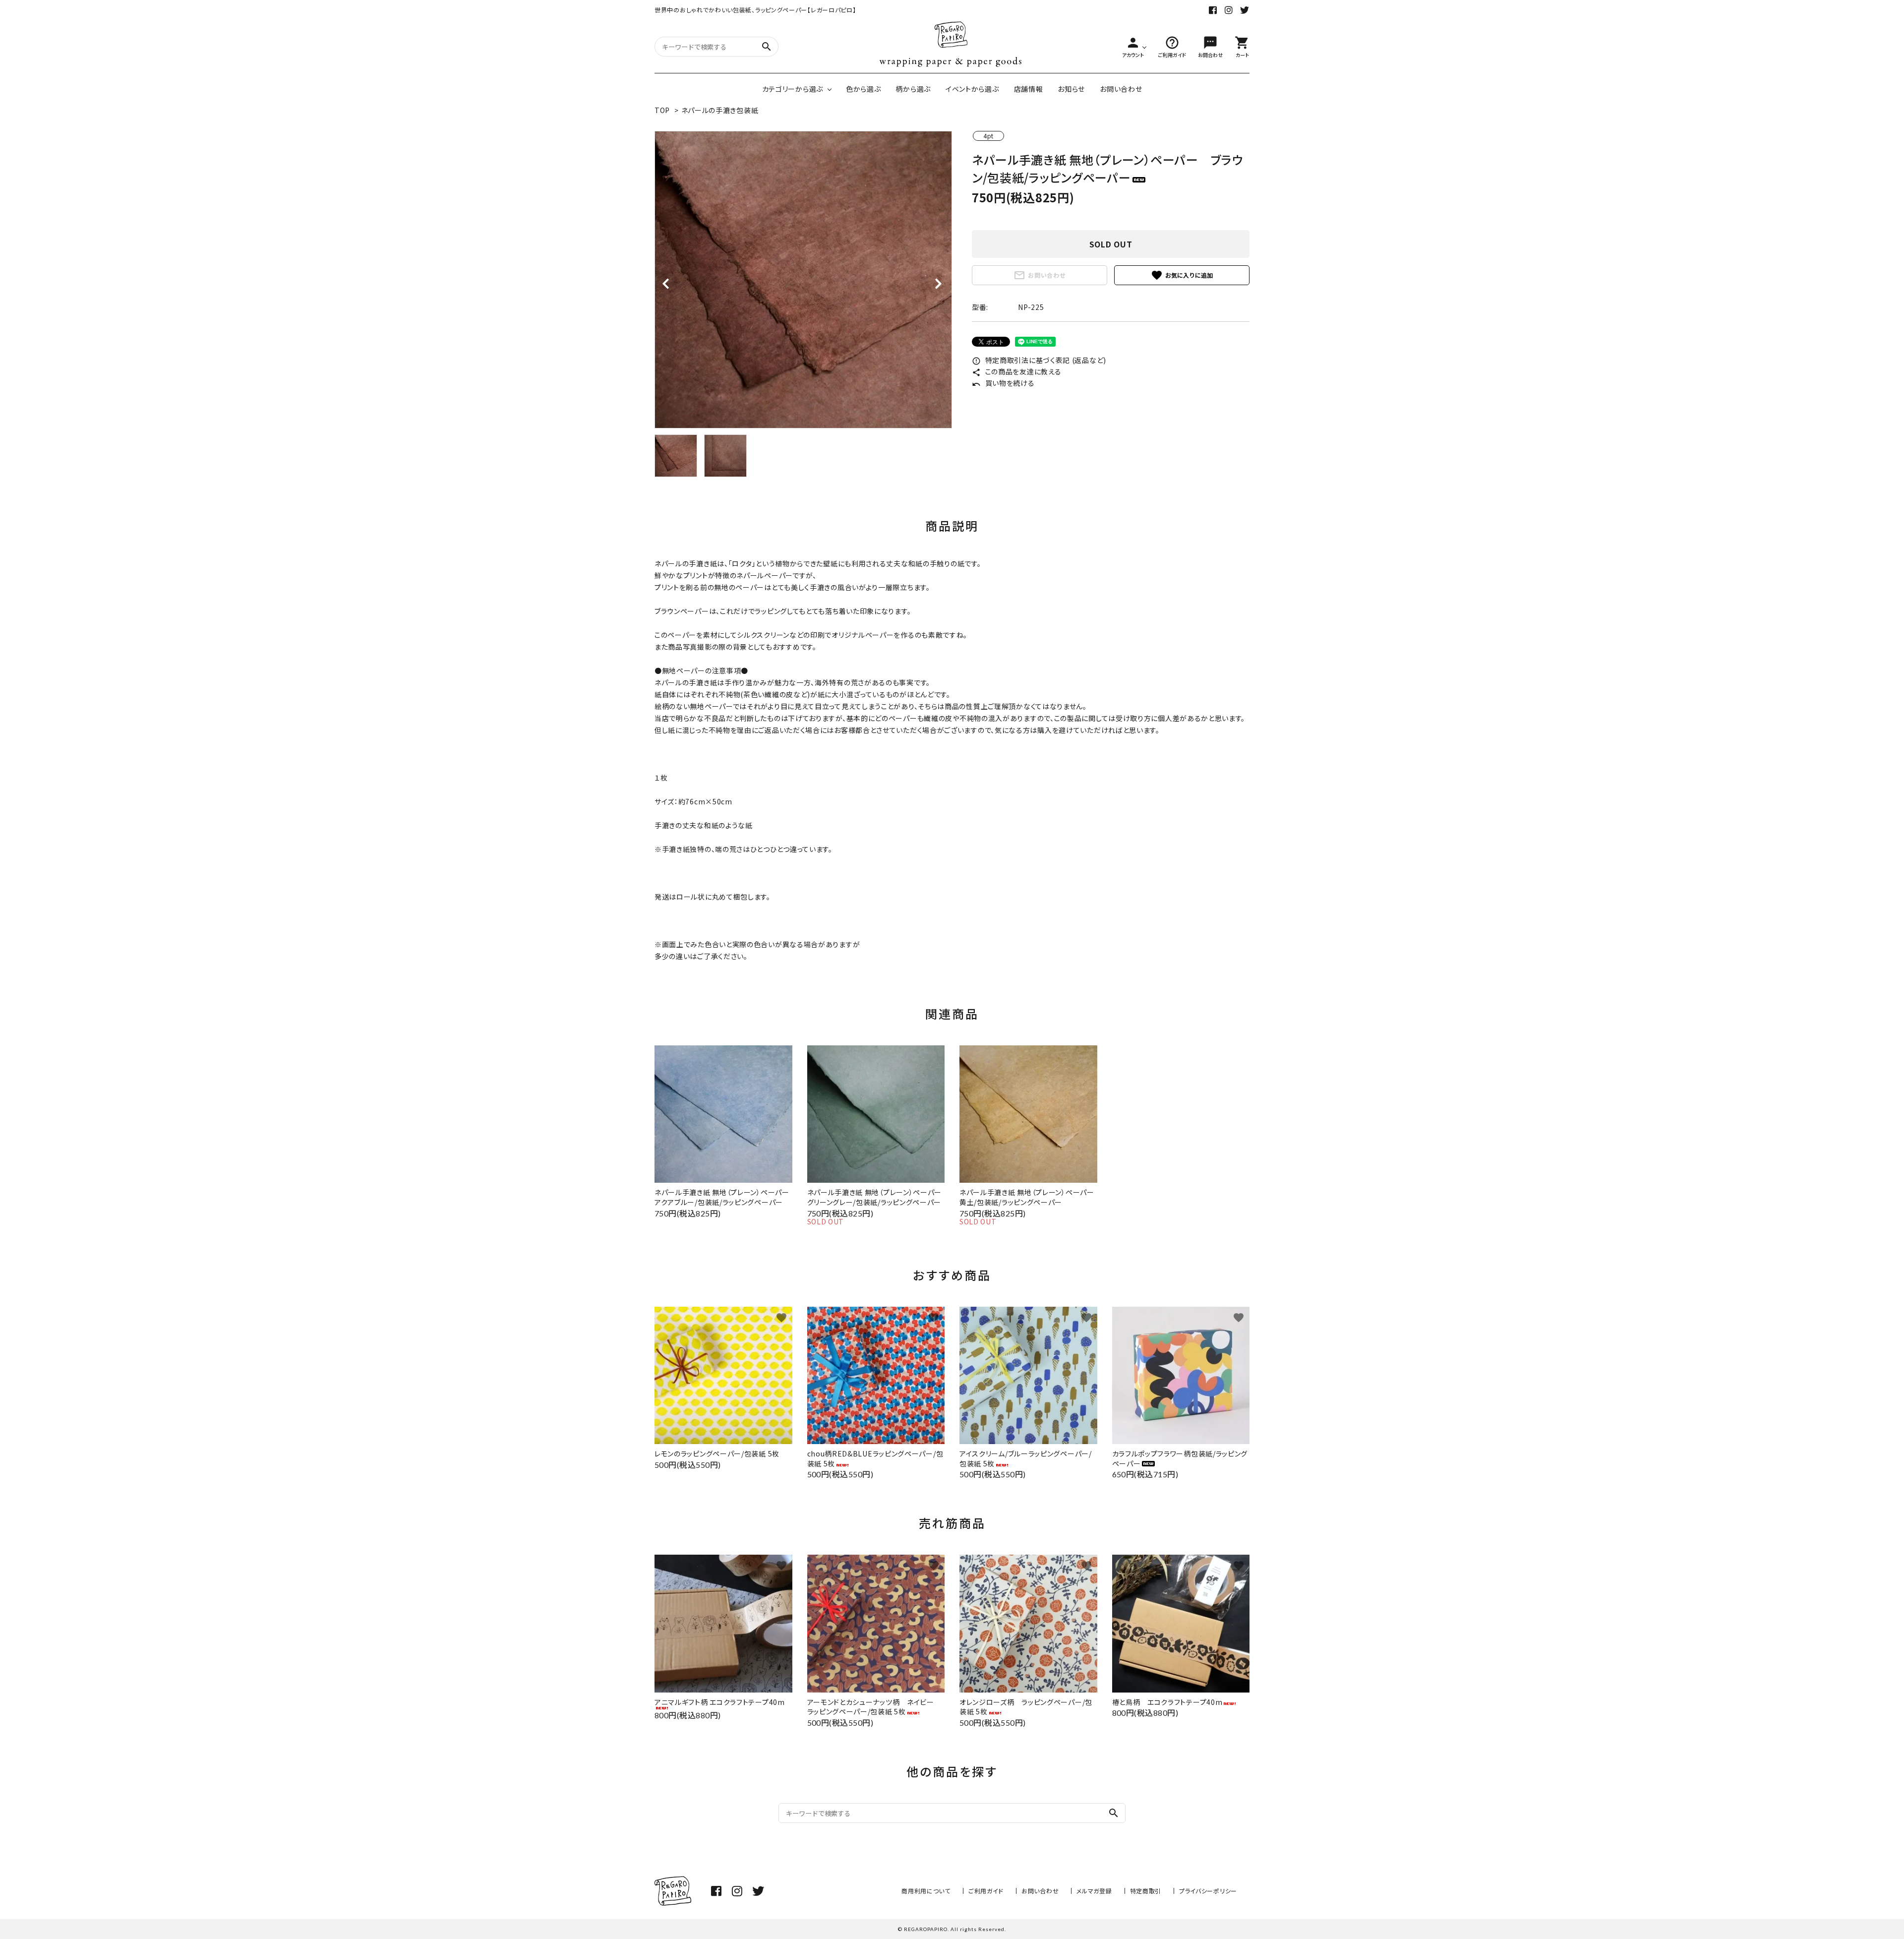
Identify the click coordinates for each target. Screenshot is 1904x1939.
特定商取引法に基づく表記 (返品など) (1039, 360)
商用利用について (926, 1891)
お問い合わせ (1121, 89)
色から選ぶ (863, 89)
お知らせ (1071, 89)
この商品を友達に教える (1016, 371)
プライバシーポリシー (1208, 1891)
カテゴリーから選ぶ (793, 89)
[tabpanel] (803, 280)
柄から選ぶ (913, 89)
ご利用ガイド (986, 1891)
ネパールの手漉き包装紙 (720, 110)
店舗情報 (1029, 89)
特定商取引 (1146, 1891)
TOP (662, 110)
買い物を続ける (1003, 383)
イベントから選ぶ (972, 89)
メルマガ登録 (1094, 1891)
